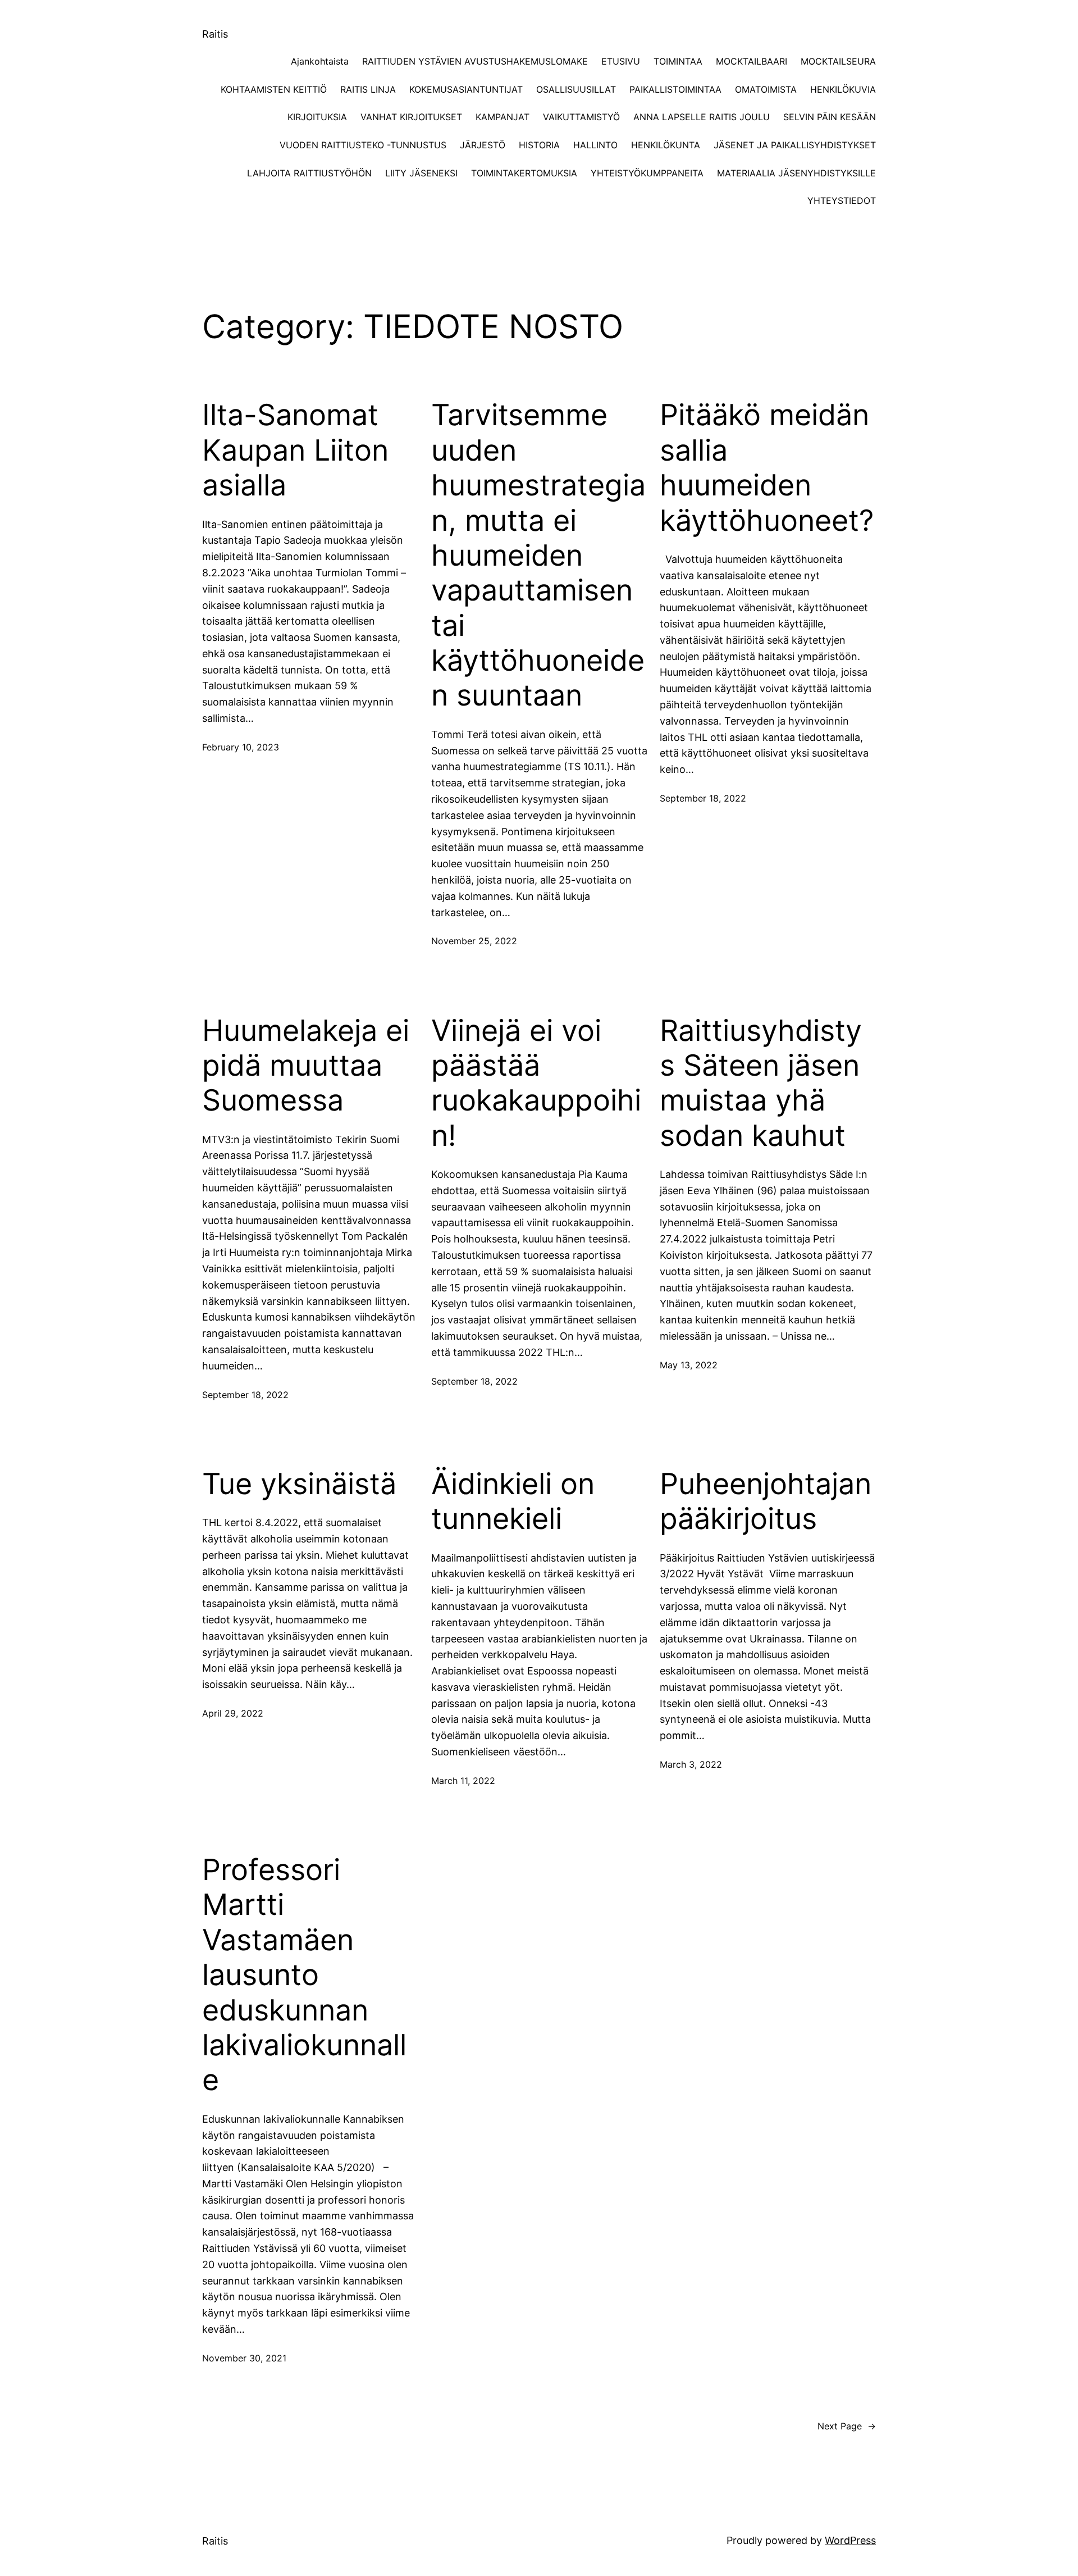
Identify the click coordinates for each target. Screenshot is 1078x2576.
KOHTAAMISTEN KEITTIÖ (274, 89)
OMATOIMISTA (766, 89)
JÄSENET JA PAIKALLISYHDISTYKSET (795, 145)
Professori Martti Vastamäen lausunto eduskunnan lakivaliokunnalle (304, 1975)
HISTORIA (539, 145)
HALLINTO (595, 145)
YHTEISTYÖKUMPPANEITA (647, 173)
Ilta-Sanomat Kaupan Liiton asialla (295, 450)
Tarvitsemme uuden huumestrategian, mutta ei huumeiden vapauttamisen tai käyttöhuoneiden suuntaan (538, 555)
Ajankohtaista (320, 61)
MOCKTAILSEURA (838, 61)
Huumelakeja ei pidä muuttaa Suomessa (306, 1066)
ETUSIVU (621, 61)
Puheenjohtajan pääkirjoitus (766, 1501)
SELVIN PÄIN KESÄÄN (830, 117)
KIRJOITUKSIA (317, 117)
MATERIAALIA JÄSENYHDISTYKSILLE (796, 173)
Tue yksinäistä (299, 1484)
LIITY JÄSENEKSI (421, 173)
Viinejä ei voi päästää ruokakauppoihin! (536, 1083)
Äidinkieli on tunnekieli (513, 1501)
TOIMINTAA (678, 61)
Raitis (215, 34)
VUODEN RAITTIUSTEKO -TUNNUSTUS (363, 145)
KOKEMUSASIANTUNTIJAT (466, 89)
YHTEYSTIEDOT (842, 201)
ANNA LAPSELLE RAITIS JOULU (702, 117)
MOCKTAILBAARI (752, 61)
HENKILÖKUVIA (843, 89)
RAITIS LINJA (368, 89)
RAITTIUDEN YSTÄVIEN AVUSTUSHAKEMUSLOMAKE (475, 61)
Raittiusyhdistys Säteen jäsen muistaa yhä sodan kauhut (761, 1083)
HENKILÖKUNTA (666, 145)
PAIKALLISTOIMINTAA (675, 89)
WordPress (850, 2540)
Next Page (847, 2426)
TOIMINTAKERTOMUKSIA (524, 173)
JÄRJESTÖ (483, 145)
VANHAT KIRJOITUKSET (411, 117)
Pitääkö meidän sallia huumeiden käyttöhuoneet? (767, 468)
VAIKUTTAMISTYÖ (581, 117)
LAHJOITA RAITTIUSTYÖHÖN (309, 173)
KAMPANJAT (503, 117)
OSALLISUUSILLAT (576, 89)
